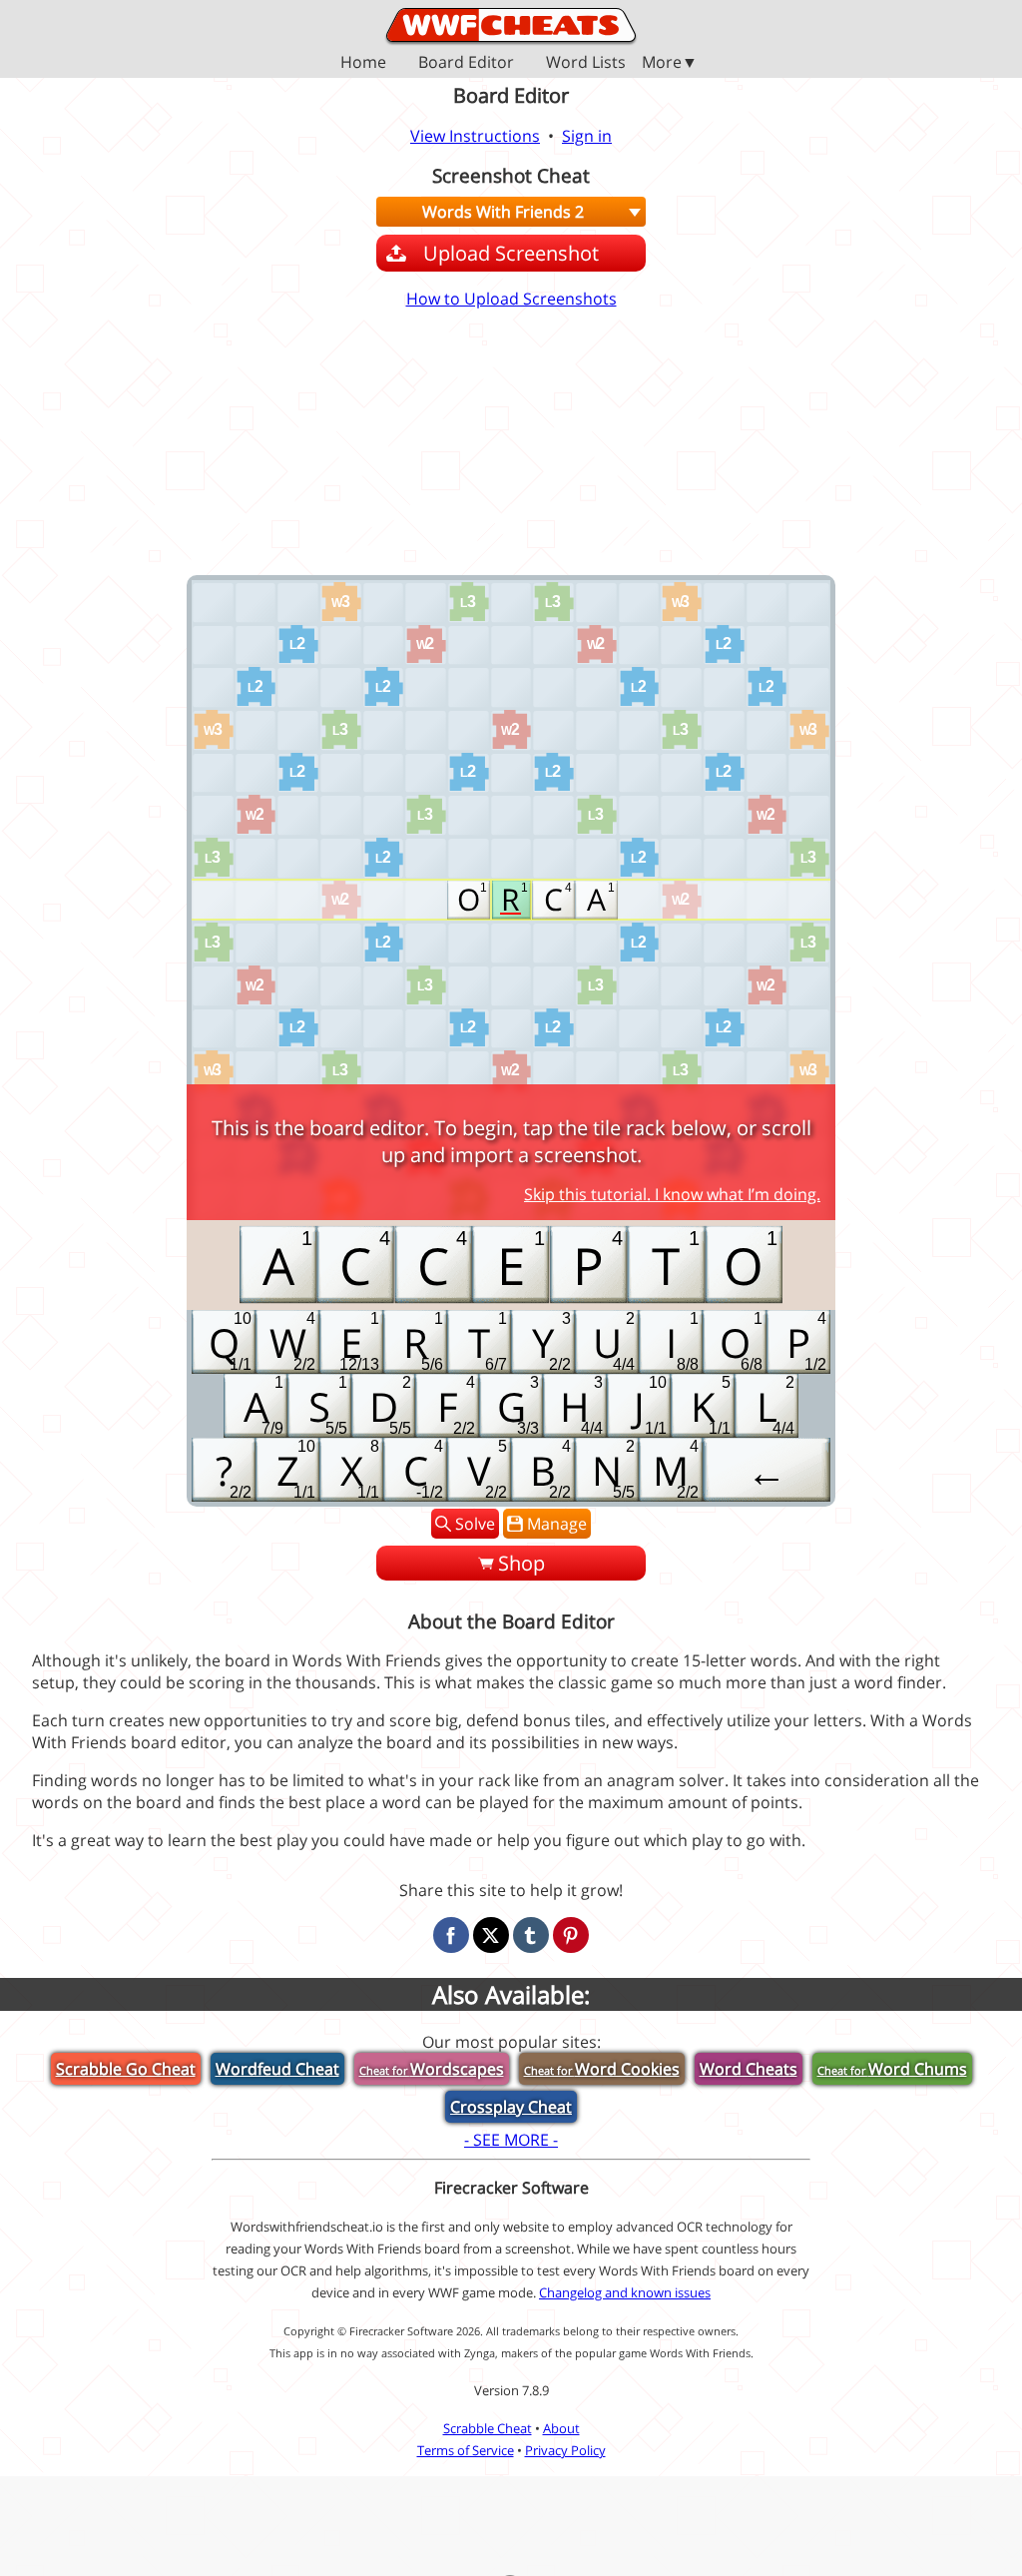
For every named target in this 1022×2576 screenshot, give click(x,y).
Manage (557, 1524)
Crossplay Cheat (511, 2107)
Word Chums (892, 2069)
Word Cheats (749, 2069)
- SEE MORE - (511, 2140)
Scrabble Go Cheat (126, 2069)
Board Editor (466, 63)
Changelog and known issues (625, 2292)
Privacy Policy (565, 2450)
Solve (475, 1524)
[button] (511, 62)
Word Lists (586, 63)
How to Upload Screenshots (511, 299)
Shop (521, 1563)
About (561, 2428)
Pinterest (571, 1935)
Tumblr (531, 1935)
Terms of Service (466, 2450)
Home (363, 63)
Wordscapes (432, 2069)
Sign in (587, 136)
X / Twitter (491, 1935)
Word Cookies (602, 2069)
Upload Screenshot (511, 253)
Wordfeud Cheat (277, 2069)
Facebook (451, 1935)
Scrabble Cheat (488, 2428)
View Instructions (475, 136)
